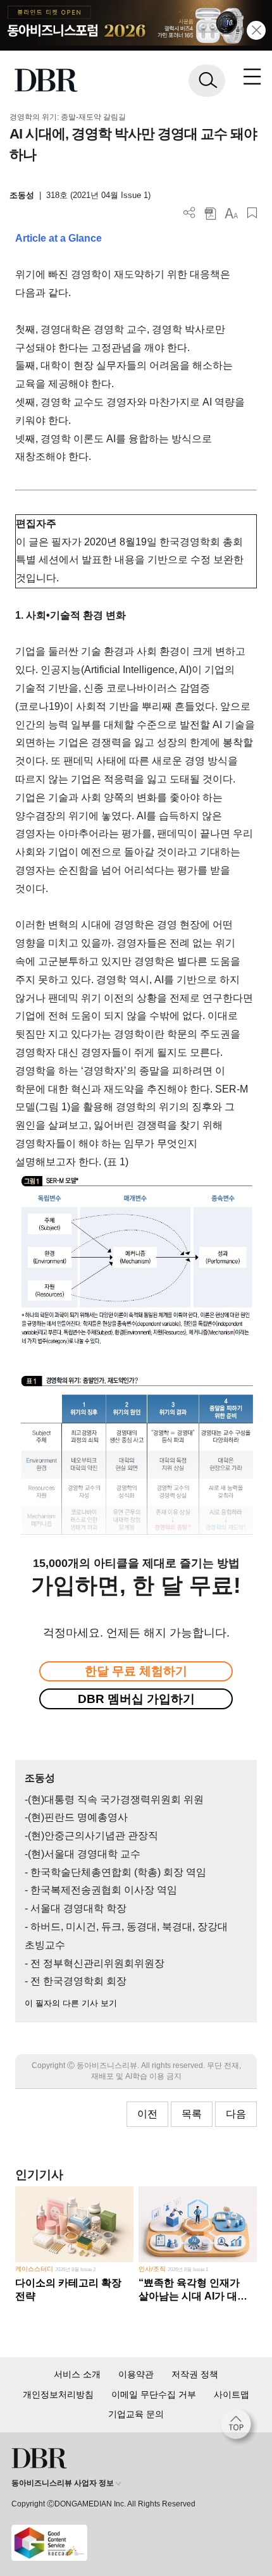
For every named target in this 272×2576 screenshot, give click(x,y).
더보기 (189, 213)
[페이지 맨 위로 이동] (239, 2427)
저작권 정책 (195, 2374)
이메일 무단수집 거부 (154, 2394)
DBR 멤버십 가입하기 (136, 1699)
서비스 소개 (77, 2374)
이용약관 (136, 2374)
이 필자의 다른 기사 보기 (71, 2003)
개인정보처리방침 (58, 2394)
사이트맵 (232, 2394)
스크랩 (252, 213)
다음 (236, 2114)
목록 (192, 2114)
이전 (147, 2114)
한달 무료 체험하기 (136, 1671)
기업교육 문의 (136, 2414)
